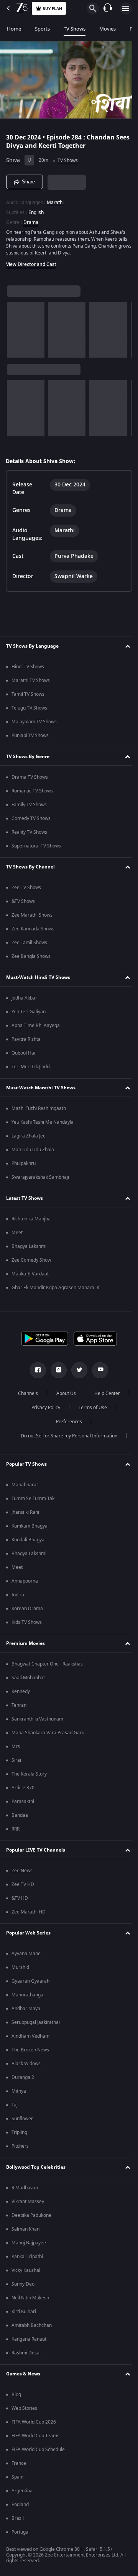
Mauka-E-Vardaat (30, 1274)
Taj (15, 2105)
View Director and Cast (31, 261)
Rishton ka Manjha (31, 1219)
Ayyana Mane (26, 1954)
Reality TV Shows (29, 832)
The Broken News (30, 2050)
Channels (47, 1393)
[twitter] (77, 1370)
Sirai (16, 1760)
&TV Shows (23, 901)
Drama (31, 219)
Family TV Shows (29, 805)
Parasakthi (23, 1802)
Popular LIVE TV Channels (36, 1850)
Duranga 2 (23, 2077)
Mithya (19, 2091)
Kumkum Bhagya (30, 1526)
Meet (17, 1233)
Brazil (18, 2518)
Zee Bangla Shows (31, 956)
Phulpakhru (24, 1163)
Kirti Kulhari (24, 2312)
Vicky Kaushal (26, 2270)
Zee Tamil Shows (29, 943)
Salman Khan (25, 2229)
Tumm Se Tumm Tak (33, 1499)
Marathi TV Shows (31, 680)
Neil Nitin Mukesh (30, 2298)
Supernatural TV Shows (36, 846)
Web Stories (24, 2408)
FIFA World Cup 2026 (34, 2422)
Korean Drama (27, 1609)
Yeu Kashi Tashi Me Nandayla (43, 1122)
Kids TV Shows (27, 1622)
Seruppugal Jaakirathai (36, 2022)
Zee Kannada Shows (33, 929)
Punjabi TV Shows (30, 736)
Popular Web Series (28, 1933)
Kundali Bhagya (28, 1540)
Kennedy (21, 1691)
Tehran (19, 1705)
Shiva (13, 157)
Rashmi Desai (26, 2353)
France (19, 2463)
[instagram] (56, 1370)
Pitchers (20, 2146)
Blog (16, 2395)
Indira (18, 1595)
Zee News (22, 1871)
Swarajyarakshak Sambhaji (40, 1177)
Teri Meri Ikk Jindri (31, 1067)
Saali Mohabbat (28, 1678)
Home (14, 29)
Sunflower (22, 2119)
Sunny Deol (24, 2284)
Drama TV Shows (30, 777)
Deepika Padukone (31, 2215)
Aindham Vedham (30, 2036)
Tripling (19, 2132)
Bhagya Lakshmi (29, 1246)
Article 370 (23, 1788)
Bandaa (20, 1815)
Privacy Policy (88, 1408)
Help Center (43, 1408)
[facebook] (35, 1370)
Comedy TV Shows (31, 818)
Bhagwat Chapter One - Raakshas (47, 1664)
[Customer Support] (108, 8)
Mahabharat (25, 1485)
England (20, 2505)
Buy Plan (52, 9)
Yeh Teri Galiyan (29, 1012)
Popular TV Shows (26, 1464)
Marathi (55, 199)
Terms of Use (44, 1422)
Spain (17, 2477)
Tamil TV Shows (28, 694)
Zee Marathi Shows (32, 915)
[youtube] (97, 1370)
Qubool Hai (23, 1053)
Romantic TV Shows (32, 791)
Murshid (20, 1967)
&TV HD (20, 1898)
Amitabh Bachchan (32, 2325)
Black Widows (26, 2064)
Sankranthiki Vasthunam (37, 1719)
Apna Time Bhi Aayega (36, 1026)
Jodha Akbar (24, 998)
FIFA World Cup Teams (35, 2436)
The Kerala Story (29, 1774)
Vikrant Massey (28, 2202)
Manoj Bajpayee (29, 2243)
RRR (16, 1829)
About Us (85, 1393)
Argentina (22, 2491)
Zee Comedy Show (31, 1260)
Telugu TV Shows (29, 708)
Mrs (16, 1746)
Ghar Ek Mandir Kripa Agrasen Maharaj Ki (56, 1288)
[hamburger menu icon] (126, 8)
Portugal (21, 2532)
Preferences (90, 1422)
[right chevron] (15, 326)
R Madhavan (25, 2188)
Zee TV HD (23, 1884)
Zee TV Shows (26, 888)
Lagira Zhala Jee (29, 1136)
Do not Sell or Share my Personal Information (66, 1436)
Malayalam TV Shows (34, 722)
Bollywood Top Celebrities (36, 2167)
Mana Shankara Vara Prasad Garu (48, 1733)
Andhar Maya (26, 2009)
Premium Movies (25, 1643)
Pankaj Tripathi (27, 2257)
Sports (42, 29)
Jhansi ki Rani (25, 1512)
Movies (108, 29)
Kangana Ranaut (29, 2339)
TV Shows (75, 29)
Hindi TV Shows (28, 667)
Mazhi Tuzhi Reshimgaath (39, 1108)
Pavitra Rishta (26, 1039)
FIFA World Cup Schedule (38, 2450)
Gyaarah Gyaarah (30, 1981)
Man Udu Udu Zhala (33, 1150)
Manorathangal (28, 1995)
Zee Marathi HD (29, 1912)
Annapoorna (25, 1581)
